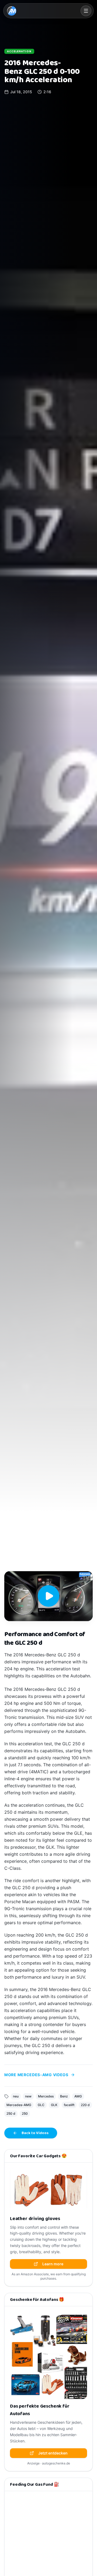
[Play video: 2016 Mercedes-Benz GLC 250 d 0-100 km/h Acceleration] (48, 1596)
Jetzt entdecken (53, 2453)
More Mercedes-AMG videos (36, 2075)
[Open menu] (86, 11)
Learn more (53, 2264)
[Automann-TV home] (12, 11)
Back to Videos (35, 2133)
